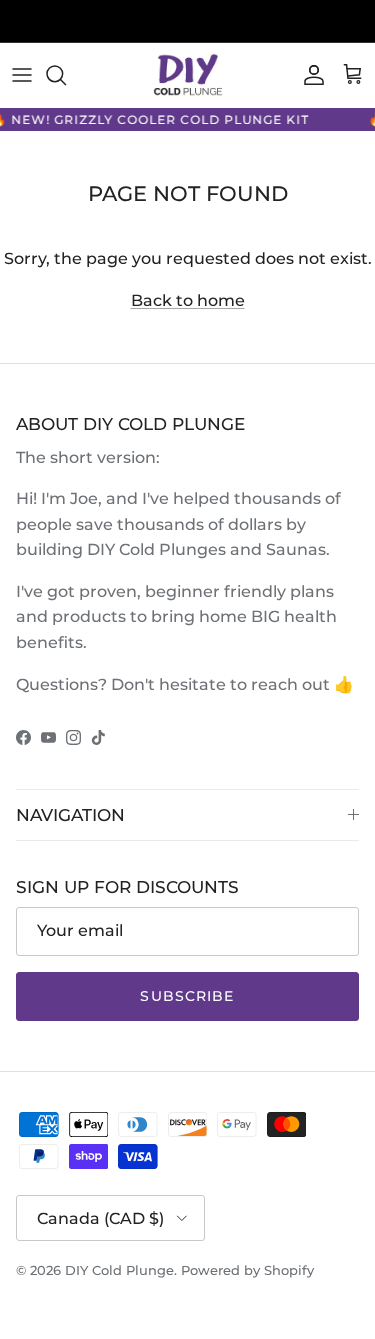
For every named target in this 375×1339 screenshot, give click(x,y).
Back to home (188, 300)
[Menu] (22, 75)
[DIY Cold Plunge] (188, 75)
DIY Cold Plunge (119, 1270)
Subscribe (187, 996)
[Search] (66, 75)
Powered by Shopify (247, 1270)
